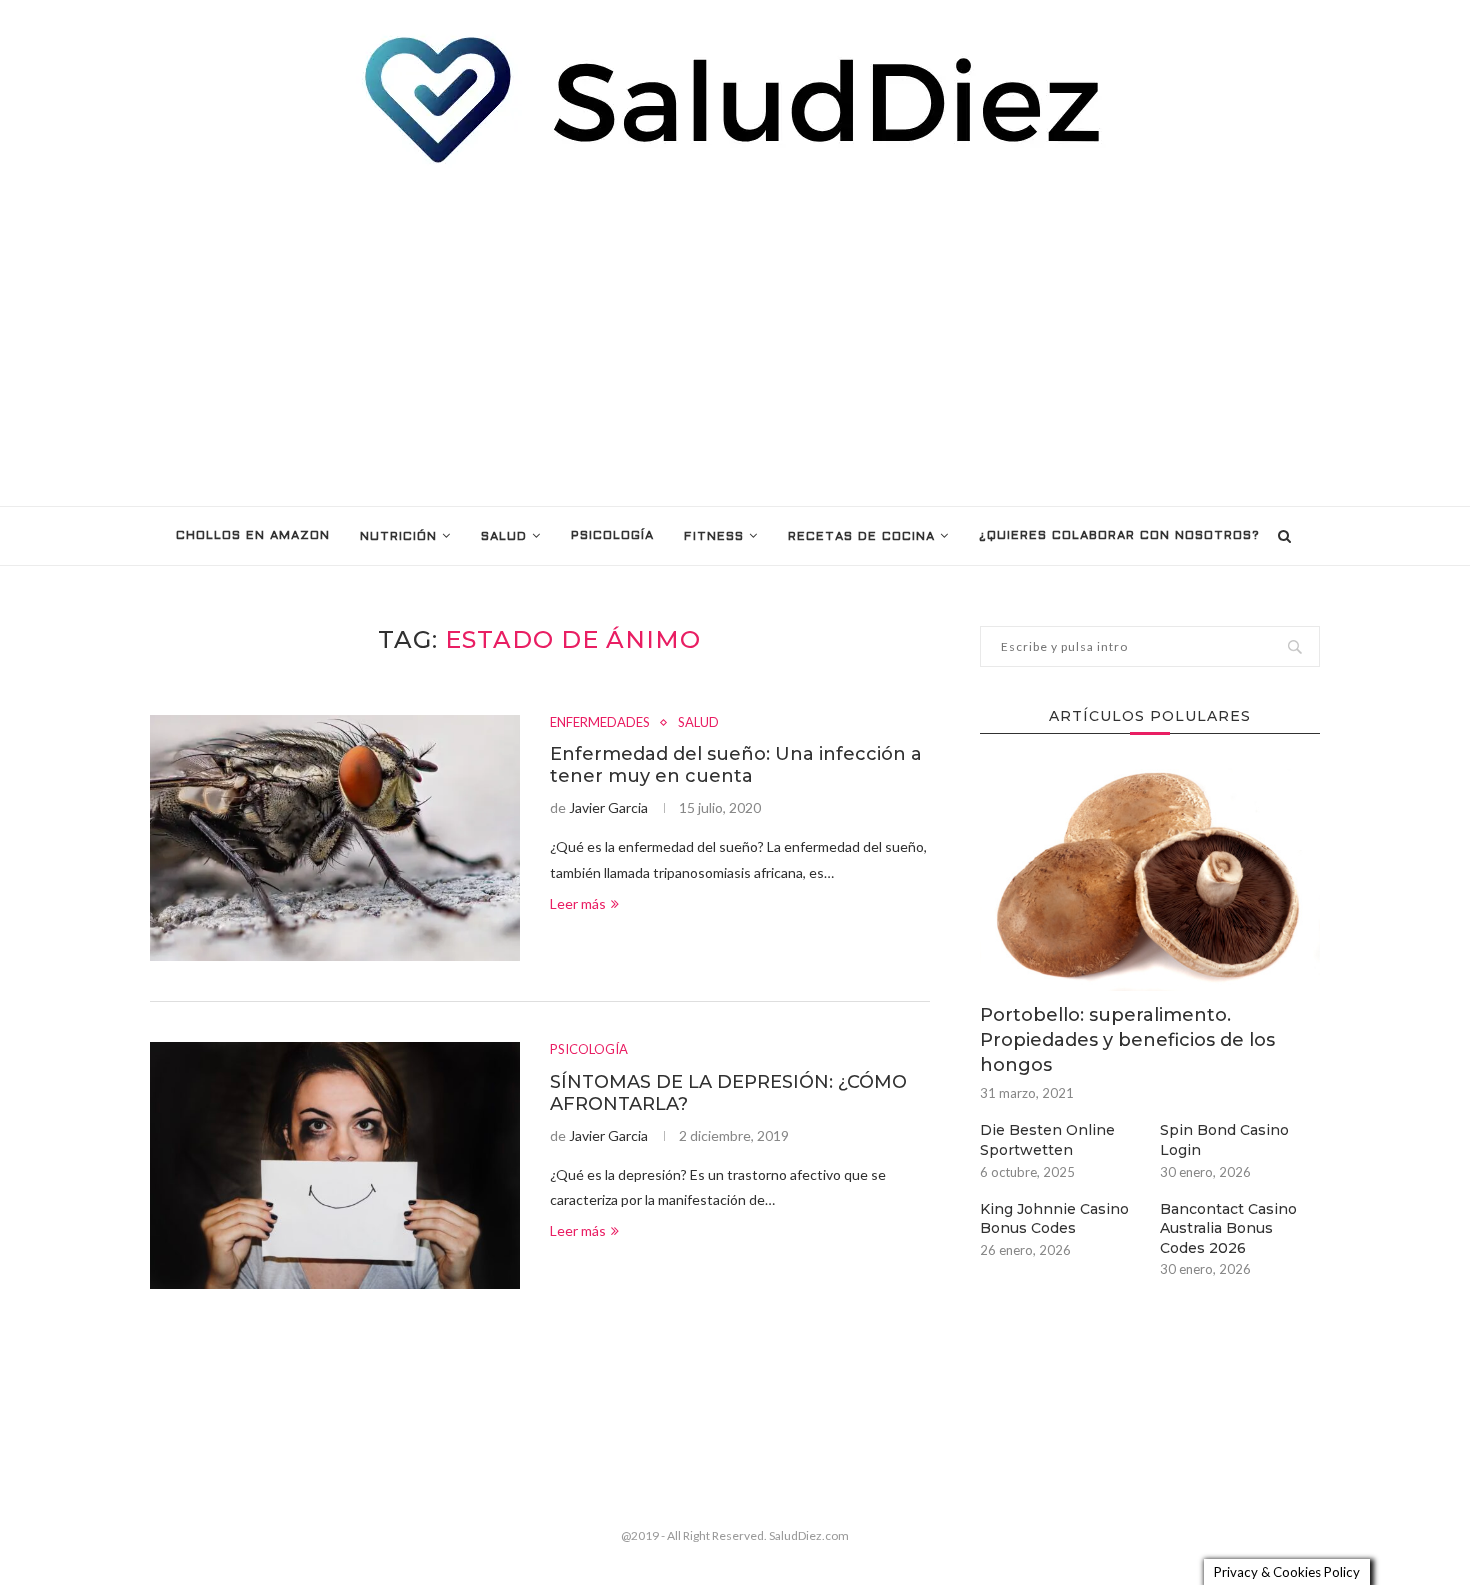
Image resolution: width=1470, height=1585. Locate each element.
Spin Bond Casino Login (1224, 1140)
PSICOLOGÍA (612, 536)
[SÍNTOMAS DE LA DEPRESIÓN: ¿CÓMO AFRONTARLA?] (335, 1165)
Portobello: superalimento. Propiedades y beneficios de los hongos (1127, 1040)
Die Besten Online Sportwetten (1047, 1140)
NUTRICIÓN (398, 537)
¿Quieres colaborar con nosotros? (1119, 536)
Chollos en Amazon (253, 536)
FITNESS (714, 537)
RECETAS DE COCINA (861, 537)
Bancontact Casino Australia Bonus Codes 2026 (1228, 1228)
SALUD (504, 537)
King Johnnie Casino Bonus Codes (1054, 1219)
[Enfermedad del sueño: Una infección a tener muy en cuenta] (335, 838)
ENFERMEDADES (600, 722)
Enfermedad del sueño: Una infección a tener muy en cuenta (736, 765)
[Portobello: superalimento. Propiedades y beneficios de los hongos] (1150, 877)
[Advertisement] (735, 336)
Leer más (578, 903)
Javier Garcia (608, 807)
